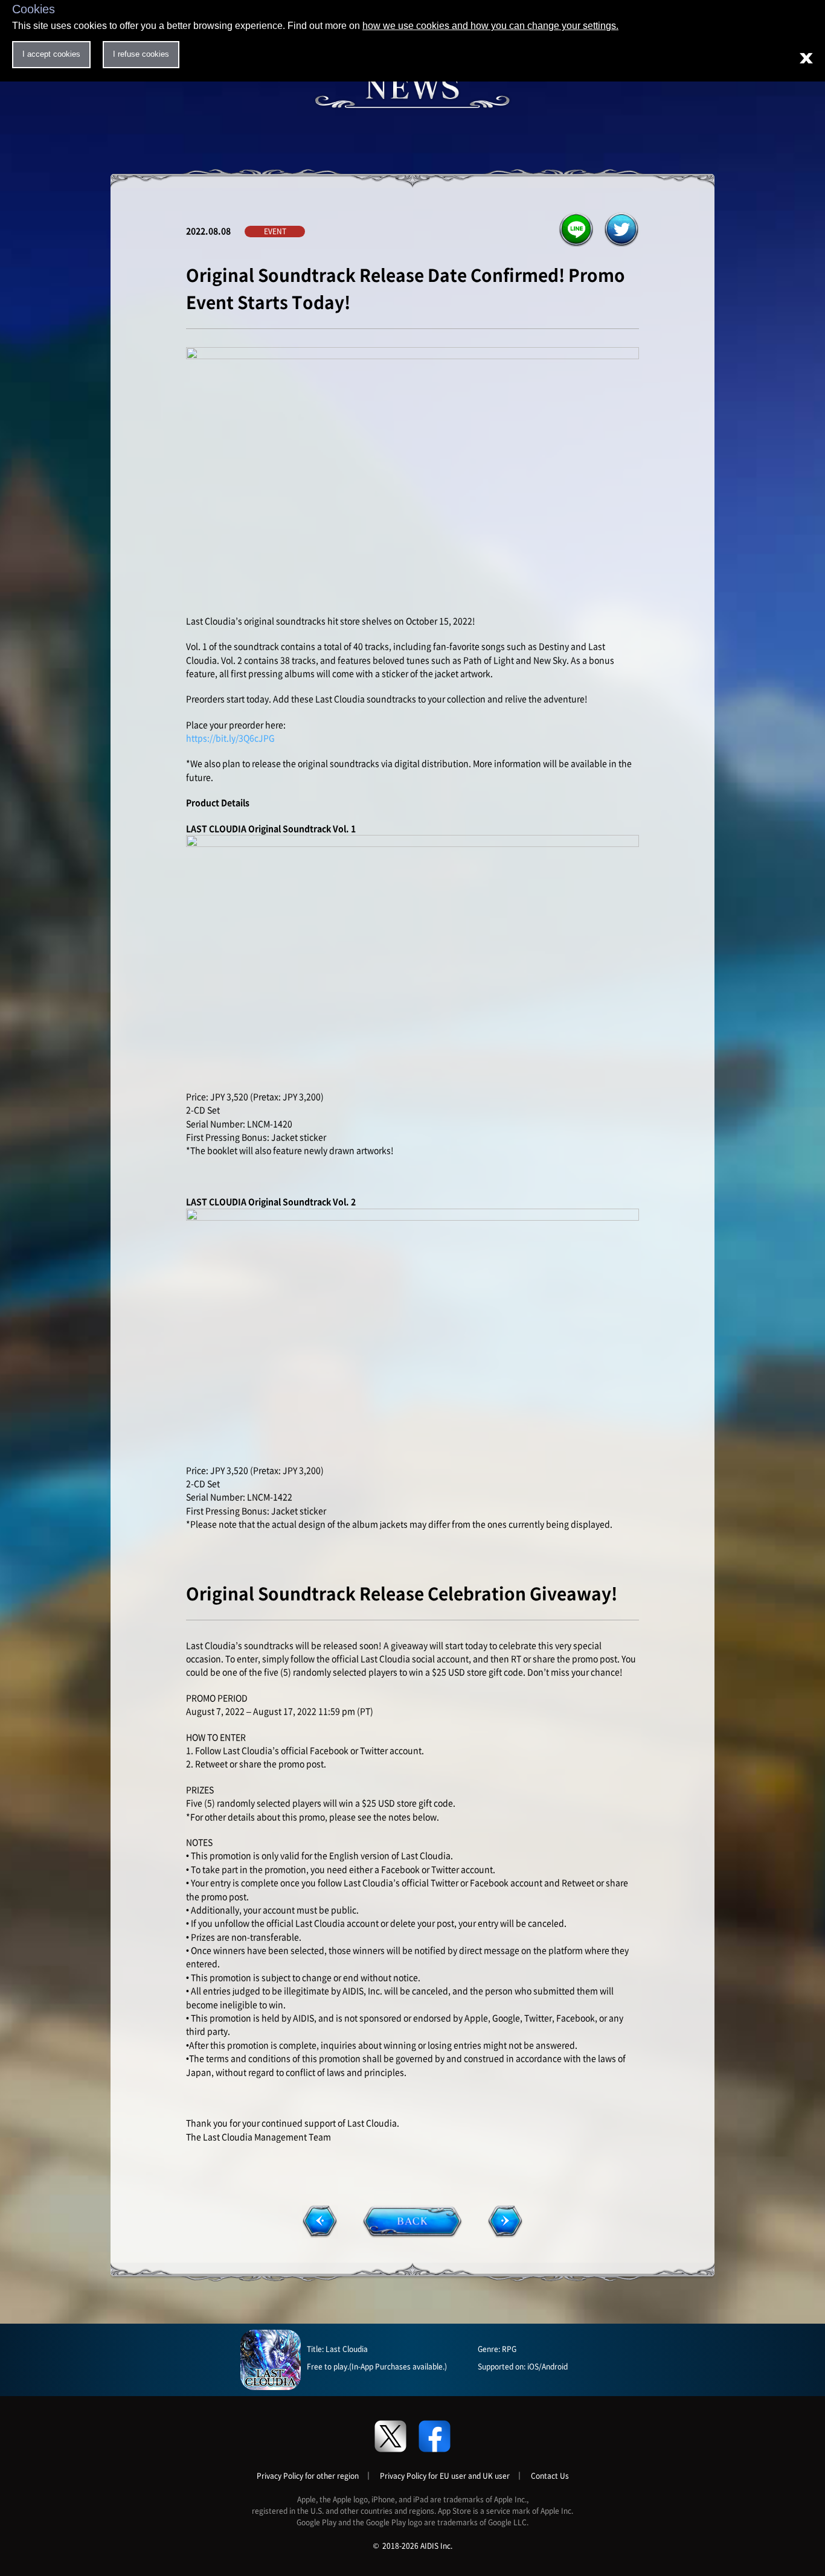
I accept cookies (51, 54)
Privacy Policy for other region (308, 2476)
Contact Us (550, 2476)
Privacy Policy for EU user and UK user (445, 2476)
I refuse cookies (141, 54)
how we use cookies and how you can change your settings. (490, 26)
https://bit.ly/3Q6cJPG (230, 738)
